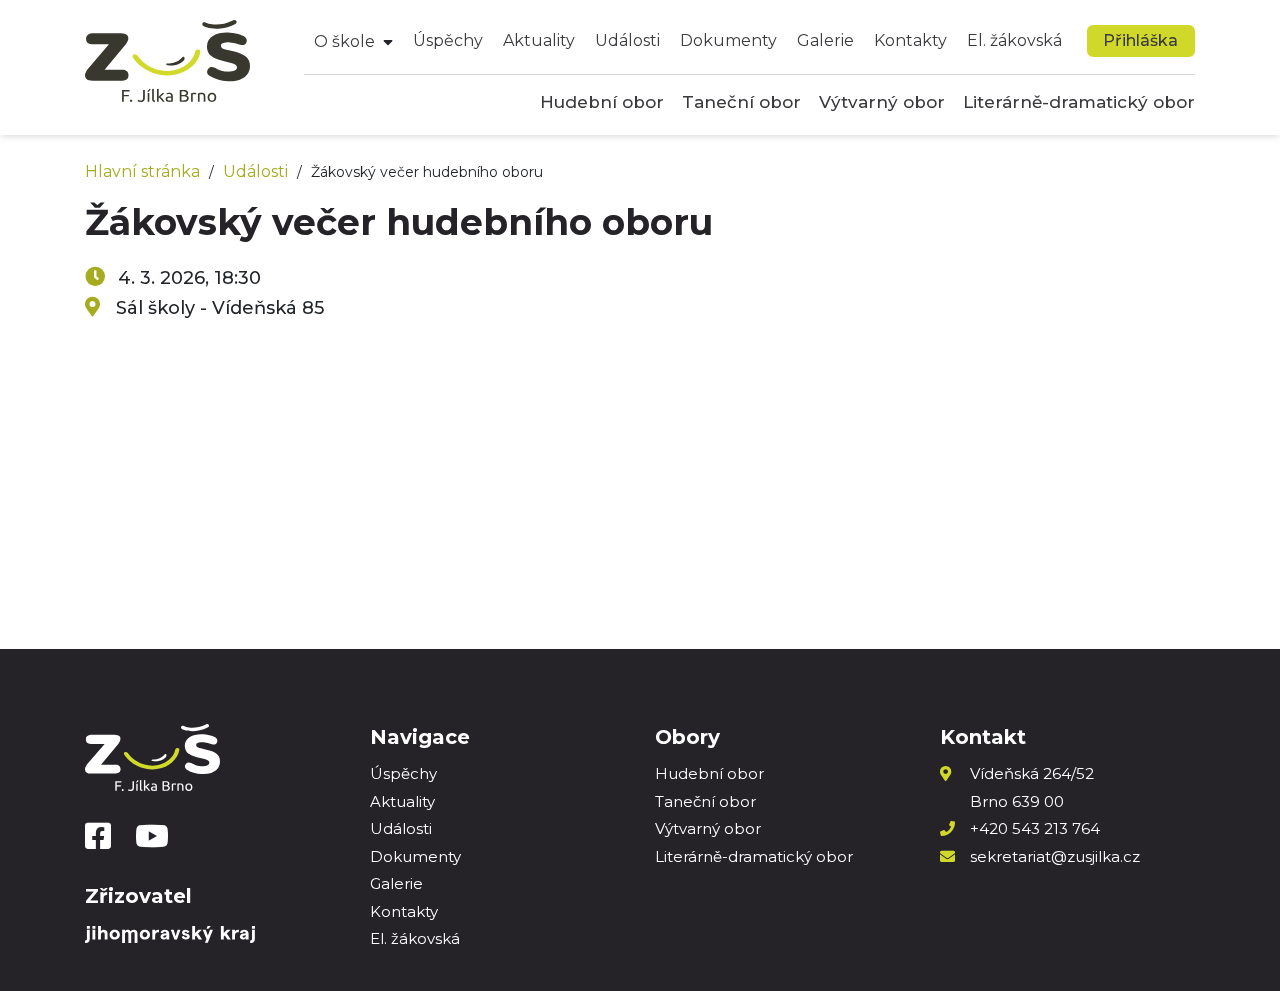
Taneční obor (741, 102)
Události (627, 40)
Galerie (825, 40)
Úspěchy (448, 40)
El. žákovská (1014, 40)
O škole (344, 41)
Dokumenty (728, 40)
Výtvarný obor (882, 102)
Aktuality (539, 40)
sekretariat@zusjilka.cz (1055, 856)
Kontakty (910, 40)
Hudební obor (602, 102)
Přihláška (1140, 40)
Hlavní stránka (142, 171)
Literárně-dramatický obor (1079, 102)
